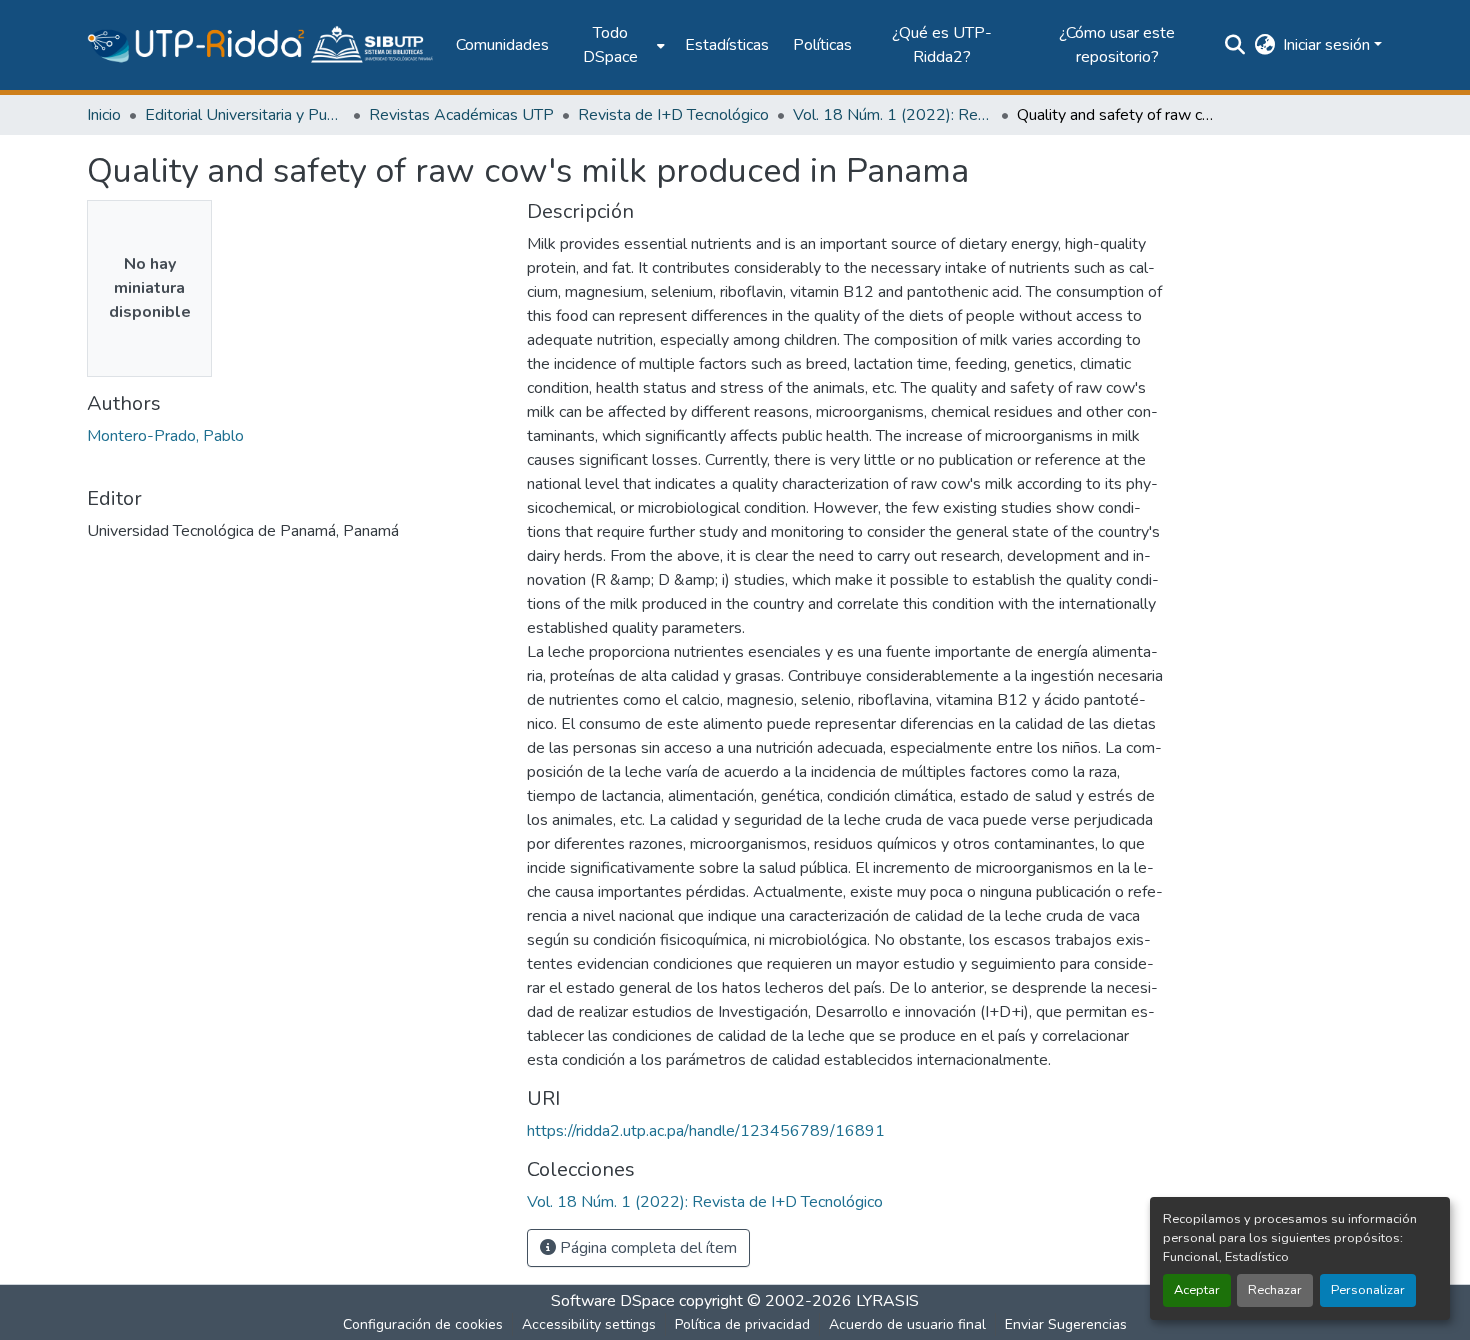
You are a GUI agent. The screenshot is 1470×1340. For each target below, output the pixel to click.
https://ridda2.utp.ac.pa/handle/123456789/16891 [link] (706, 1131)
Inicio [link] (104, 115)
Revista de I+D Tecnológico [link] (673, 115)
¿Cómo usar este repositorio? (1117, 45)
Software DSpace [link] (613, 1301)
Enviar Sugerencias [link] (1066, 1324)
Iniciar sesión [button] (1328, 45)
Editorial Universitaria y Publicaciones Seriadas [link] (245, 115)
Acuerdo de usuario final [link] (907, 1324)
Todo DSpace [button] (610, 45)
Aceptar (1197, 1290)
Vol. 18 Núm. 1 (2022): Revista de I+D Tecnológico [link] (893, 115)
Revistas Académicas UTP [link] (461, 115)
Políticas (822, 45)
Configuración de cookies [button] (423, 1324)
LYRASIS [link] (887, 1301)
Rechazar (1275, 1290)
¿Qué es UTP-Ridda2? (942, 45)
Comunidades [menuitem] (502, 45)
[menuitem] (617, 45)
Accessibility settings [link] (589, 1324)
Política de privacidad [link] (742, 1324)
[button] (261, 45)
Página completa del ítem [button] (646, 1248)
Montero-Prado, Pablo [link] (165, 436)
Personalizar (1368, 1290)
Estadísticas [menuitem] (727, 45)
